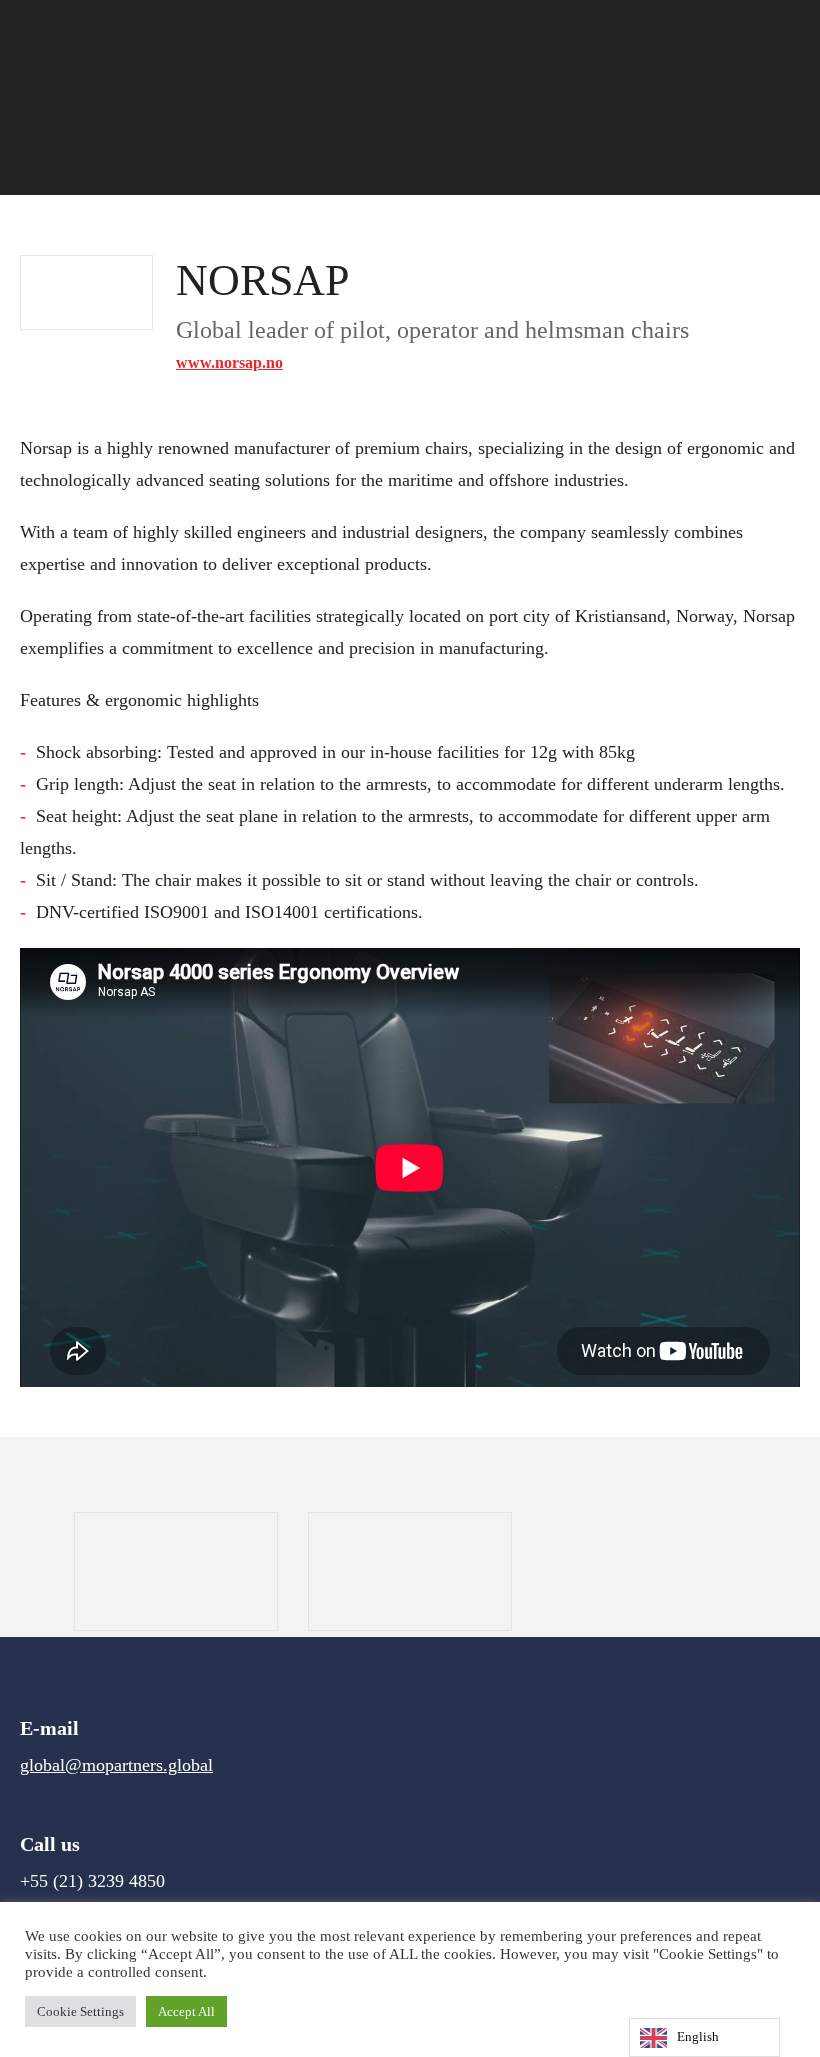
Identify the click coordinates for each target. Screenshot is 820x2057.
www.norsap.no (229, 362)
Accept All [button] (186, 2011)
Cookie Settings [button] (80, 2011)
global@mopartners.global (116, 1765)
